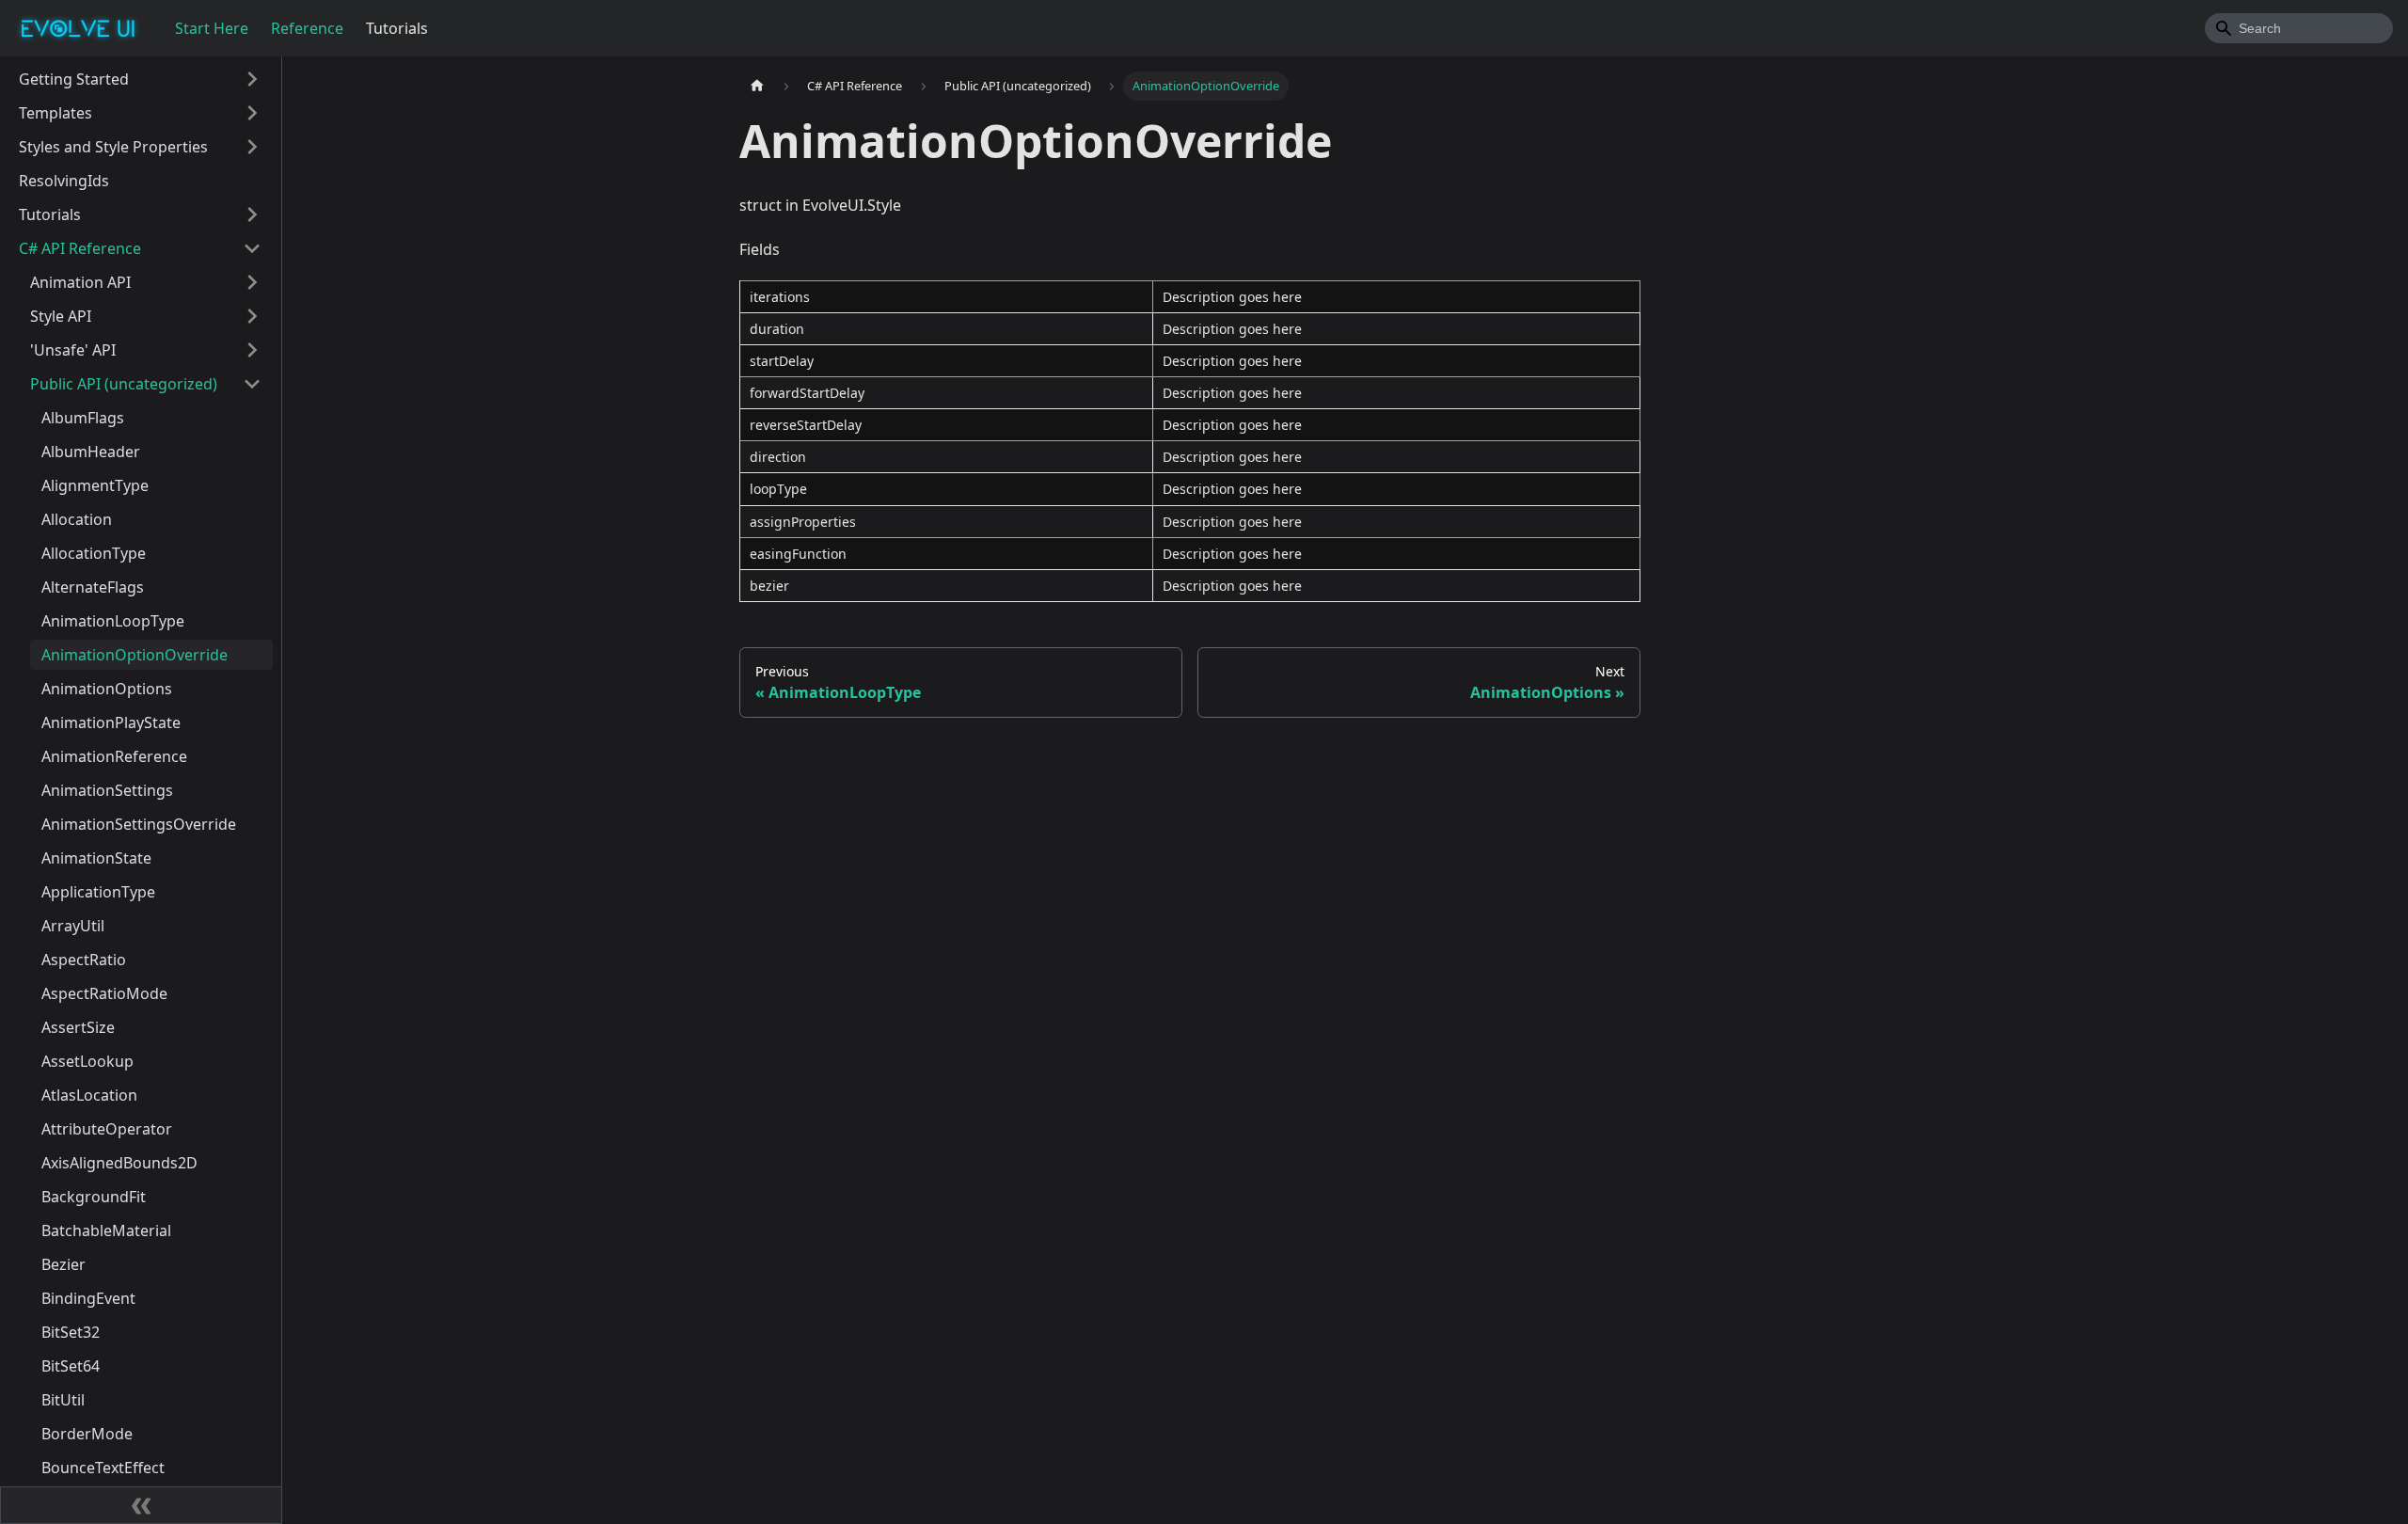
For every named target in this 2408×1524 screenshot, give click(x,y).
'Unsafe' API (73, 350)
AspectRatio (84, 960)
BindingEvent (88, 1298)
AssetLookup (87, 1061)
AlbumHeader (91, 452)
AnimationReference (114, 756)
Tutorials (397, 28)
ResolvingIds (64, 181)
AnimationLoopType (113, 621)
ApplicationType (98, 892)
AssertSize (78, 1027)
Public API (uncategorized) (124, 384)
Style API (61, 316)
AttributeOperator (107, 1129)
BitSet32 (71, 1332)
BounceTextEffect (103, 1468)
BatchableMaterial (106, 1230)
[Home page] (757, 86)
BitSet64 (71, 1366)
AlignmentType (95, 485)
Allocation (77, 519)
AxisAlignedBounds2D (119, 1163)
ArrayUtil (73, 926)
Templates (55, 113)
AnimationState (96, 858)
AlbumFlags (83, 418)
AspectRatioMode (104, 993)
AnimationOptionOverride (135, 655)
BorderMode (87, 1434)
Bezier (63, 1264)
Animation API (80, 282)
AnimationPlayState (111, 722)
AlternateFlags (93, 587)
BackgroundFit (94, 1197)
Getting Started (74, 79)
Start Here (212, 28)
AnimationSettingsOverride (139, 824)
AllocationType (94, 553)
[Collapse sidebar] (141, 1505)
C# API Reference (80, 248)
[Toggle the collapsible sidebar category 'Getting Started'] (252, 79)
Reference (307, 28)
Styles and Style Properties (113, 147)
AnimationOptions (107, 689)
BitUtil (63, 1400)
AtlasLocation (89, 1095)
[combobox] (2299, 28)
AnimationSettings (107, 790)
